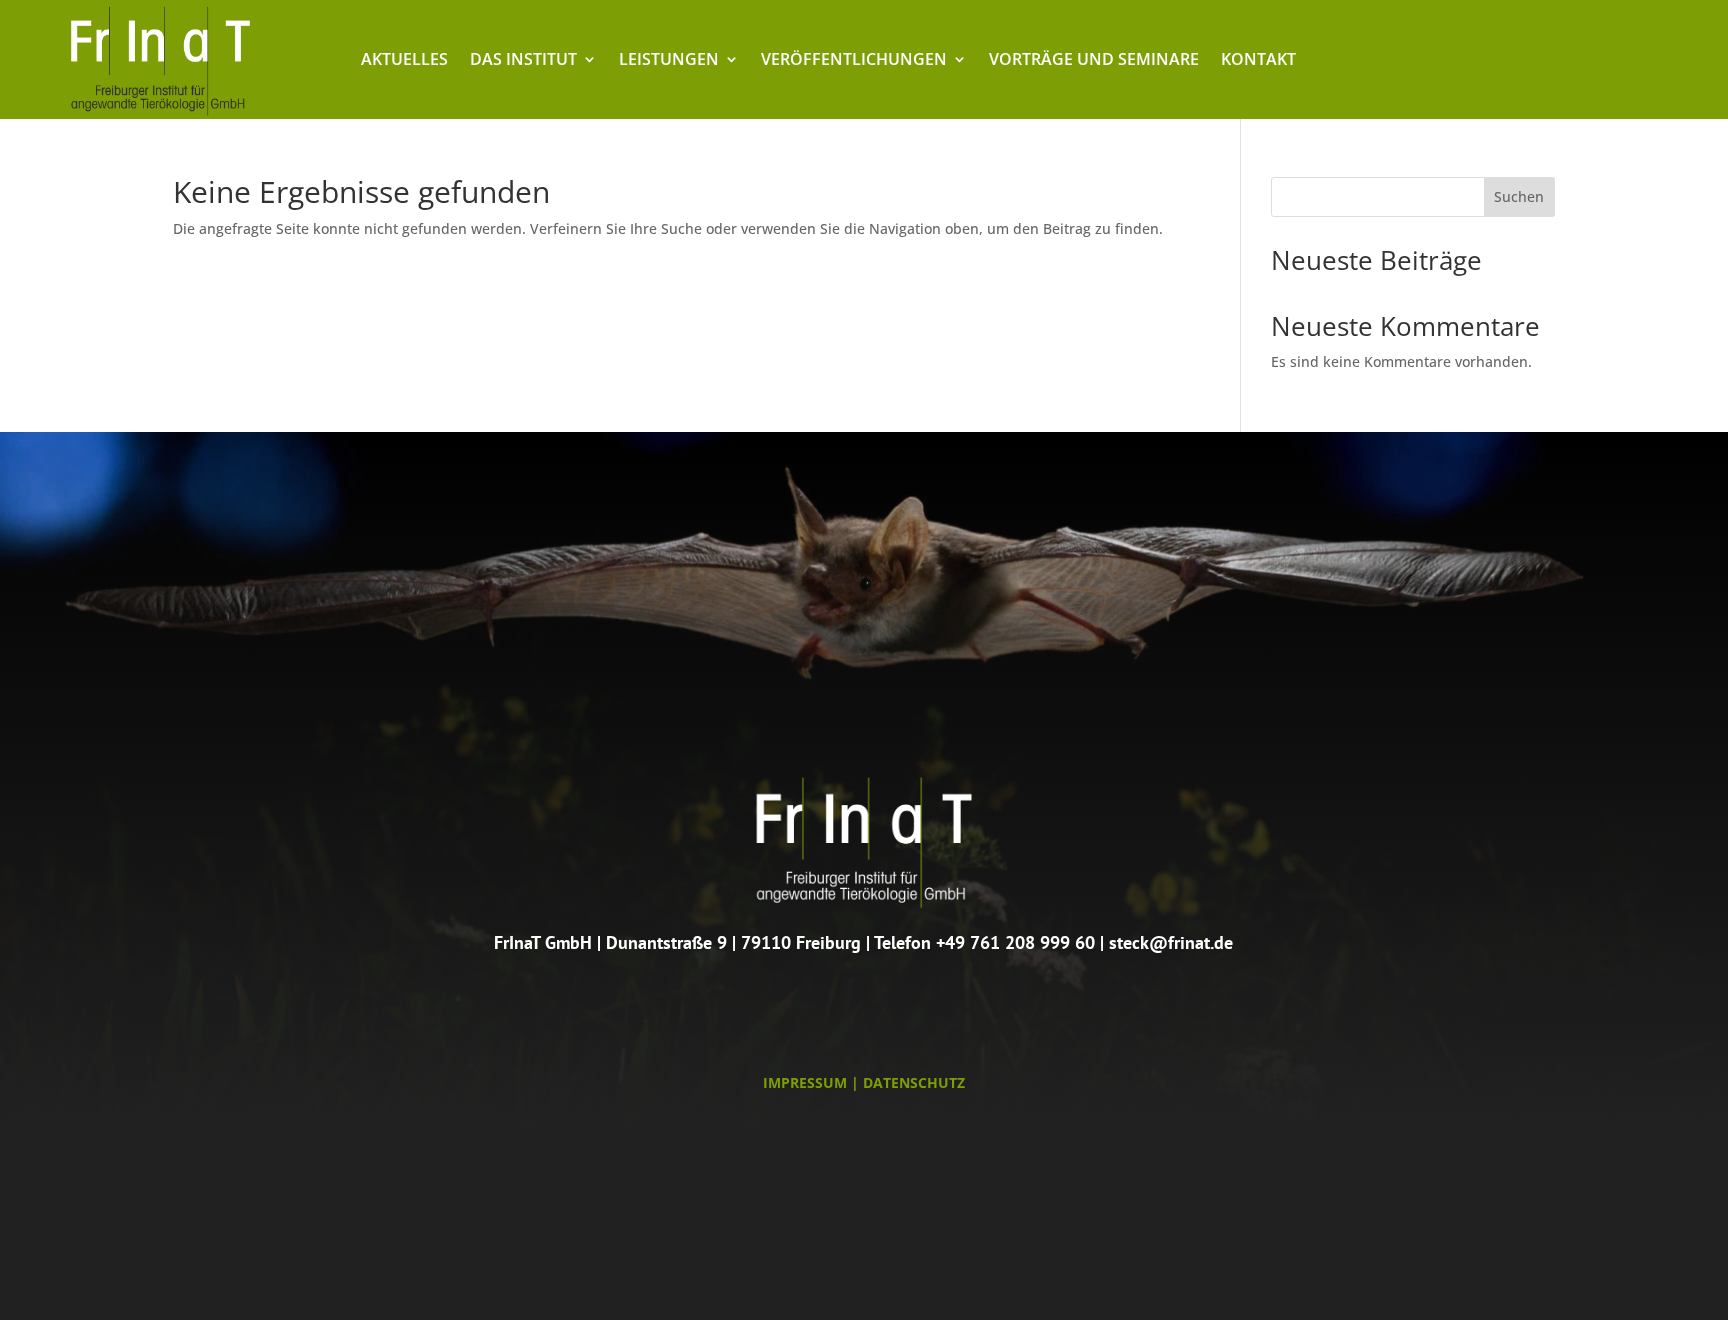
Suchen (1519, 196)
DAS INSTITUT (523, 61)
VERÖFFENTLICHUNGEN (854, 61)
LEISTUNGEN (669, 61)
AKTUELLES (404, 61)
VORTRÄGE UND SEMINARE (1094, 61)
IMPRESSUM (805, 1082)
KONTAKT (1258, 61)
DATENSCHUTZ (914, 1082)
